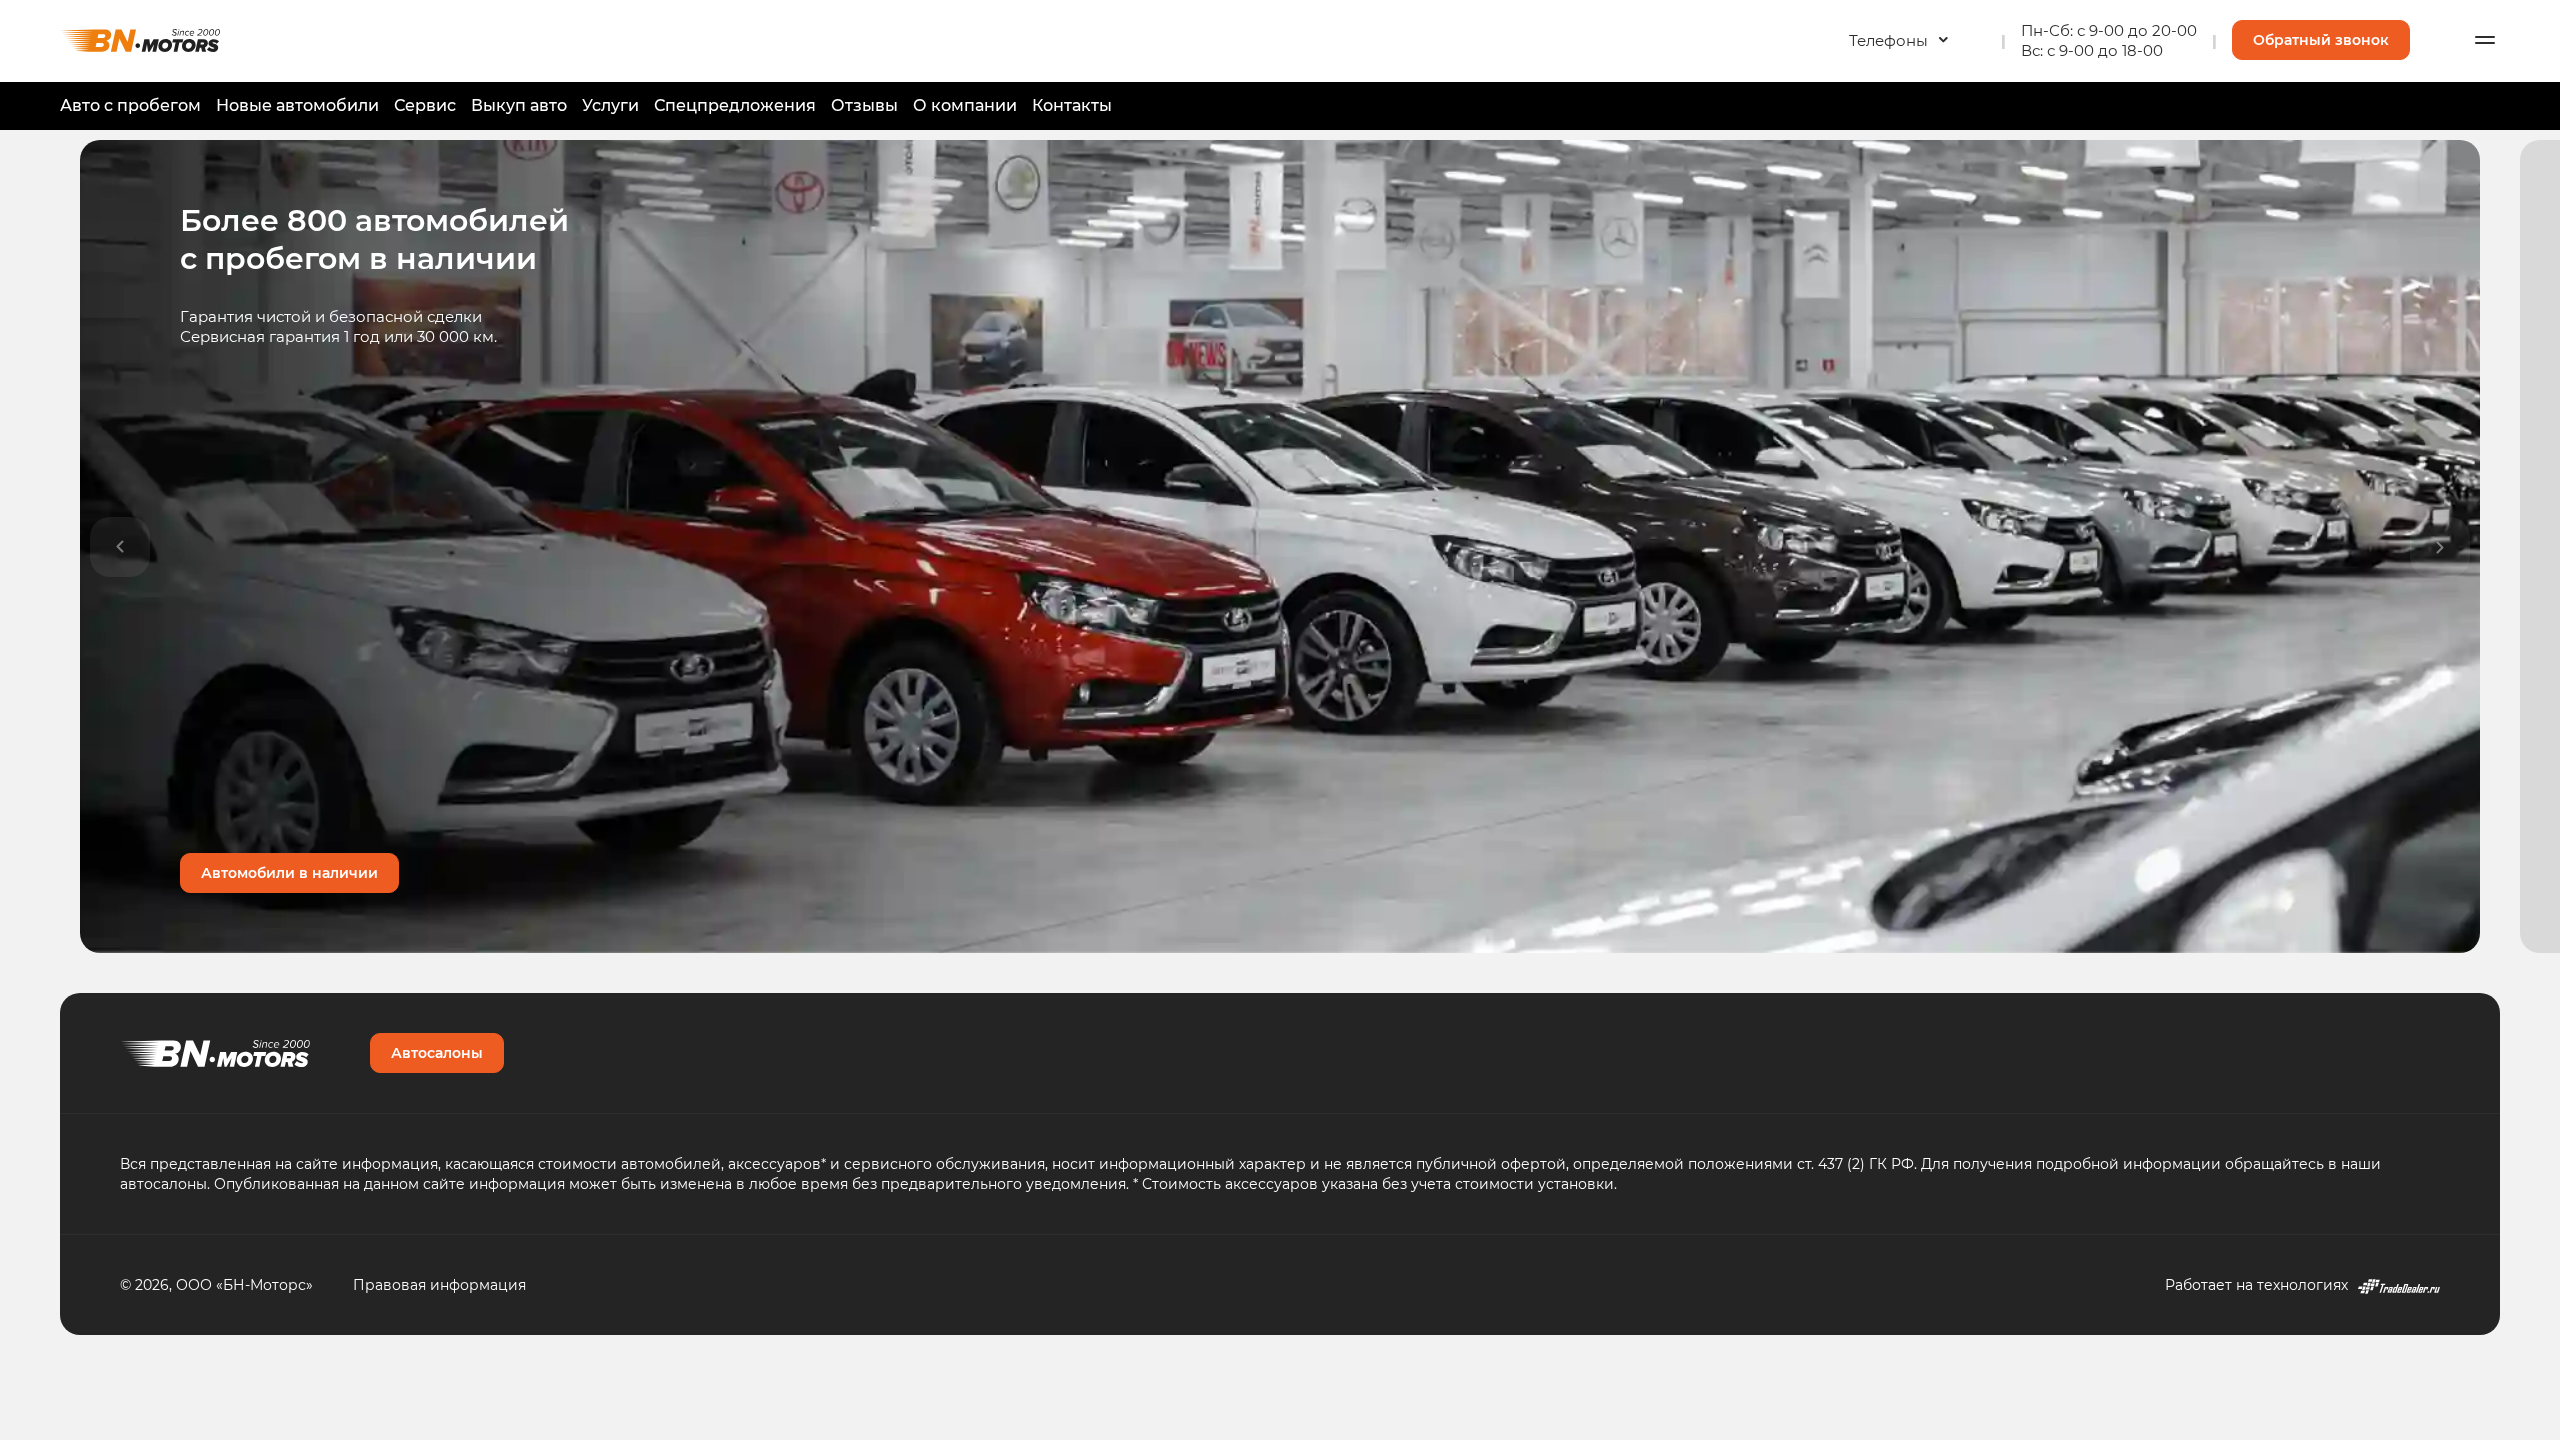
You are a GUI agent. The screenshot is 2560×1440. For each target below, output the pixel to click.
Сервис (425, 105)
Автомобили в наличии (289, 872)
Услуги (610, 105)
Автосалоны (437, 1052)
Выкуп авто (519, 105)
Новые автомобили (297, 105)
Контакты (1072, 105)
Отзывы (864, 105)
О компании (965, 105)
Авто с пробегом (130, 105)
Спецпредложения (735, 105)
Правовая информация (439, 1284)
